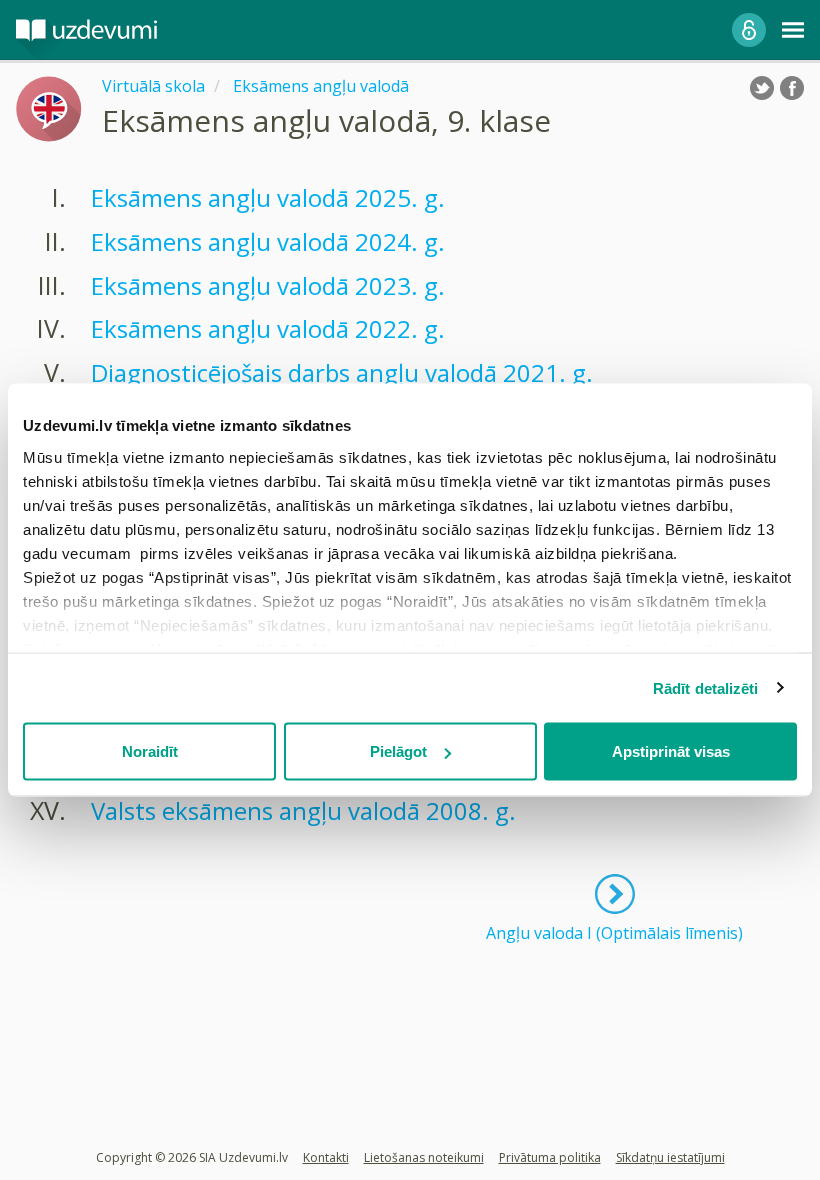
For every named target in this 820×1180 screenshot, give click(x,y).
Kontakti (326, 1157)
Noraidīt (150, 751)
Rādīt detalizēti (706, 687)
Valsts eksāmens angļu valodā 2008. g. (303, 810)
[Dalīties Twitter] (762, 88)
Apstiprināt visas (671, 751)
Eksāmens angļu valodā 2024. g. (268, 241)
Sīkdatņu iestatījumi (670, 1157)
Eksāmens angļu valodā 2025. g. (268, 197)
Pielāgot (398, 751)
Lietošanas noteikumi (424, 1157)
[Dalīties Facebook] (792, 88)
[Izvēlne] (793, 30)
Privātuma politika (550, 1157)
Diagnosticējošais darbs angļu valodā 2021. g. (342, 372)
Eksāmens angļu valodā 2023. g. (268, 285)
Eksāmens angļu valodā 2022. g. (268, 328)
